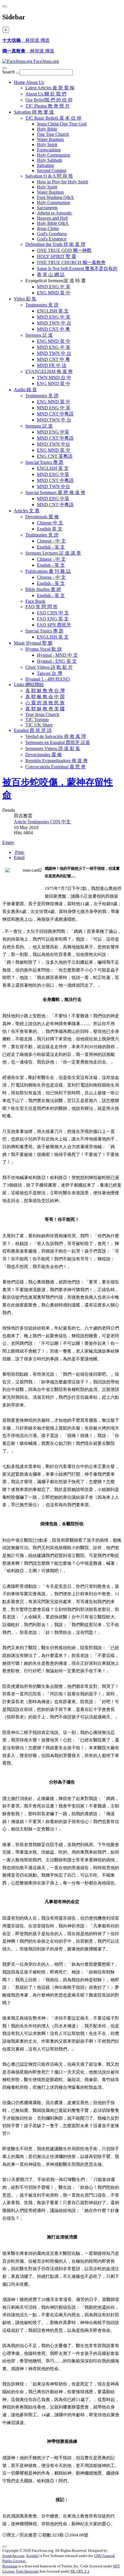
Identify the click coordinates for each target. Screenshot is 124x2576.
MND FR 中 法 (52, 365)
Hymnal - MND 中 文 (57, 655)
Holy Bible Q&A (53, 223)
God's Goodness (52, 234)
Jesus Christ (48, 228)
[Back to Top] (5, 2547)
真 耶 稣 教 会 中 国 (45, 697)
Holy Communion (53, 155)
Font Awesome (27, 2571)
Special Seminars (55, 493)
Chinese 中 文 (50, 523)
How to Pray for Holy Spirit (62, 182)
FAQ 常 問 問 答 (42, 607)
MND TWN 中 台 (54, 323)
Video (25, 299)
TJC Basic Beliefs (53, 118)
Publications (48, 571)
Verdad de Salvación (56, 736)
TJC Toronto (37, 720)
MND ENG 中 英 (54, 287)
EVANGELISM (49, 371)
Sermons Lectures (53, 553)
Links (29, 685)
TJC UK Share (39, 725)
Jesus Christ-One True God (62, 124)
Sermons (39, 335)
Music (33, 643)
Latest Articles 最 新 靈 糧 (50, 88)
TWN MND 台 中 (54, 377)
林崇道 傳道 (26, 40)
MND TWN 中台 (53, 444)
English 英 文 (50, 529)
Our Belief (49, 100)
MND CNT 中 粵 (53, 329)
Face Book (35, 601)
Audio (25, 390)
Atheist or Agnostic (55, 213)
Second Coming (52, 171)
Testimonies (42, 305)
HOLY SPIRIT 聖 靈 (57, 256)
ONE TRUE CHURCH (71, 262)
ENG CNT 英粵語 (55, 456)
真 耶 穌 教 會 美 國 (45, 709)
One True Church (53, 134)
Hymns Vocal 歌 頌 (44, 649)
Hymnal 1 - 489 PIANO (48, 679)
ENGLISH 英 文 (53, 311)
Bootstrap (10, 2566)
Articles (27, 511)
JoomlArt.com (13, 2556)
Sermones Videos (53, 748)
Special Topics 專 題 (44, 631)
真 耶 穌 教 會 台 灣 (45, 691)
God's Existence (52, 239)
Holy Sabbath (49, 160)
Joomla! (32, 2556)
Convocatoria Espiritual (56, 767)
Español (33, 730)
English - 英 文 (51, 547)
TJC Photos (48, 106)
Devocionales (44, 755)
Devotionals (42, 517)
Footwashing (49, 150)
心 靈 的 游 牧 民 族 (45, 703)
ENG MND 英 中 (54, 293)
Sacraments (47, 208)
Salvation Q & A (49, 176)
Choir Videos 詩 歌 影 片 (49, 667)
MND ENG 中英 (53, 432)
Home (29, 82)
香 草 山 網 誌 (51, 275)
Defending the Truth (55, 244)
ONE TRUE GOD (64, 250)
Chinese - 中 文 (51, 541)
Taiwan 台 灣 (49, 673)
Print (19, 852)
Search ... (11, 72)
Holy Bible (47, 129)
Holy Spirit (47, 145)
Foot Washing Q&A (55, 197)
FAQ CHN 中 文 (53, 613)
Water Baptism (50, 139)
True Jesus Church (42, 714)
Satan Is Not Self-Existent (77, 269)
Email (19, 857)
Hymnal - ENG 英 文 (57, 661)
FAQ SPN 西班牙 (54, 625)
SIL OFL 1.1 (80, 2571)
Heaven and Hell (52, 218)
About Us (46, 94)
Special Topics (44, 462)
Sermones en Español (58, 742)
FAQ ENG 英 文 (53, 619)
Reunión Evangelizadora (57, 761)
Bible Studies (43, 589)
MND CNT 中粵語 (55, 414)
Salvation (34, 112)
